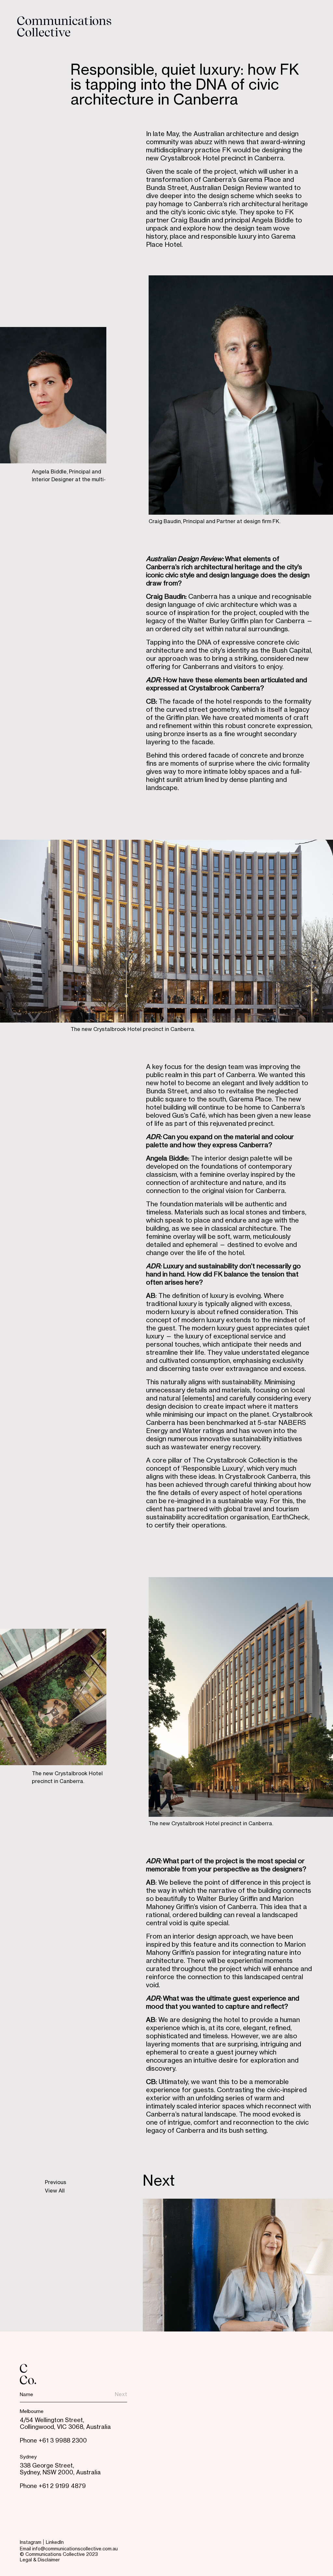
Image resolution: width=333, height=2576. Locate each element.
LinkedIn (55, 2543)
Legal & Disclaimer (40, 2560)
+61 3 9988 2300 (63, 2441)
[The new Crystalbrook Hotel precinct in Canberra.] (166, 931)
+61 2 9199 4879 (62, 2486)
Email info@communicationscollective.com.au (69, 2549)
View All (55, 2191)
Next (159, 2182)
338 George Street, (47, 2466)
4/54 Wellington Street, (52, 2420)
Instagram (31, 2543)
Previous (56, 2183)
